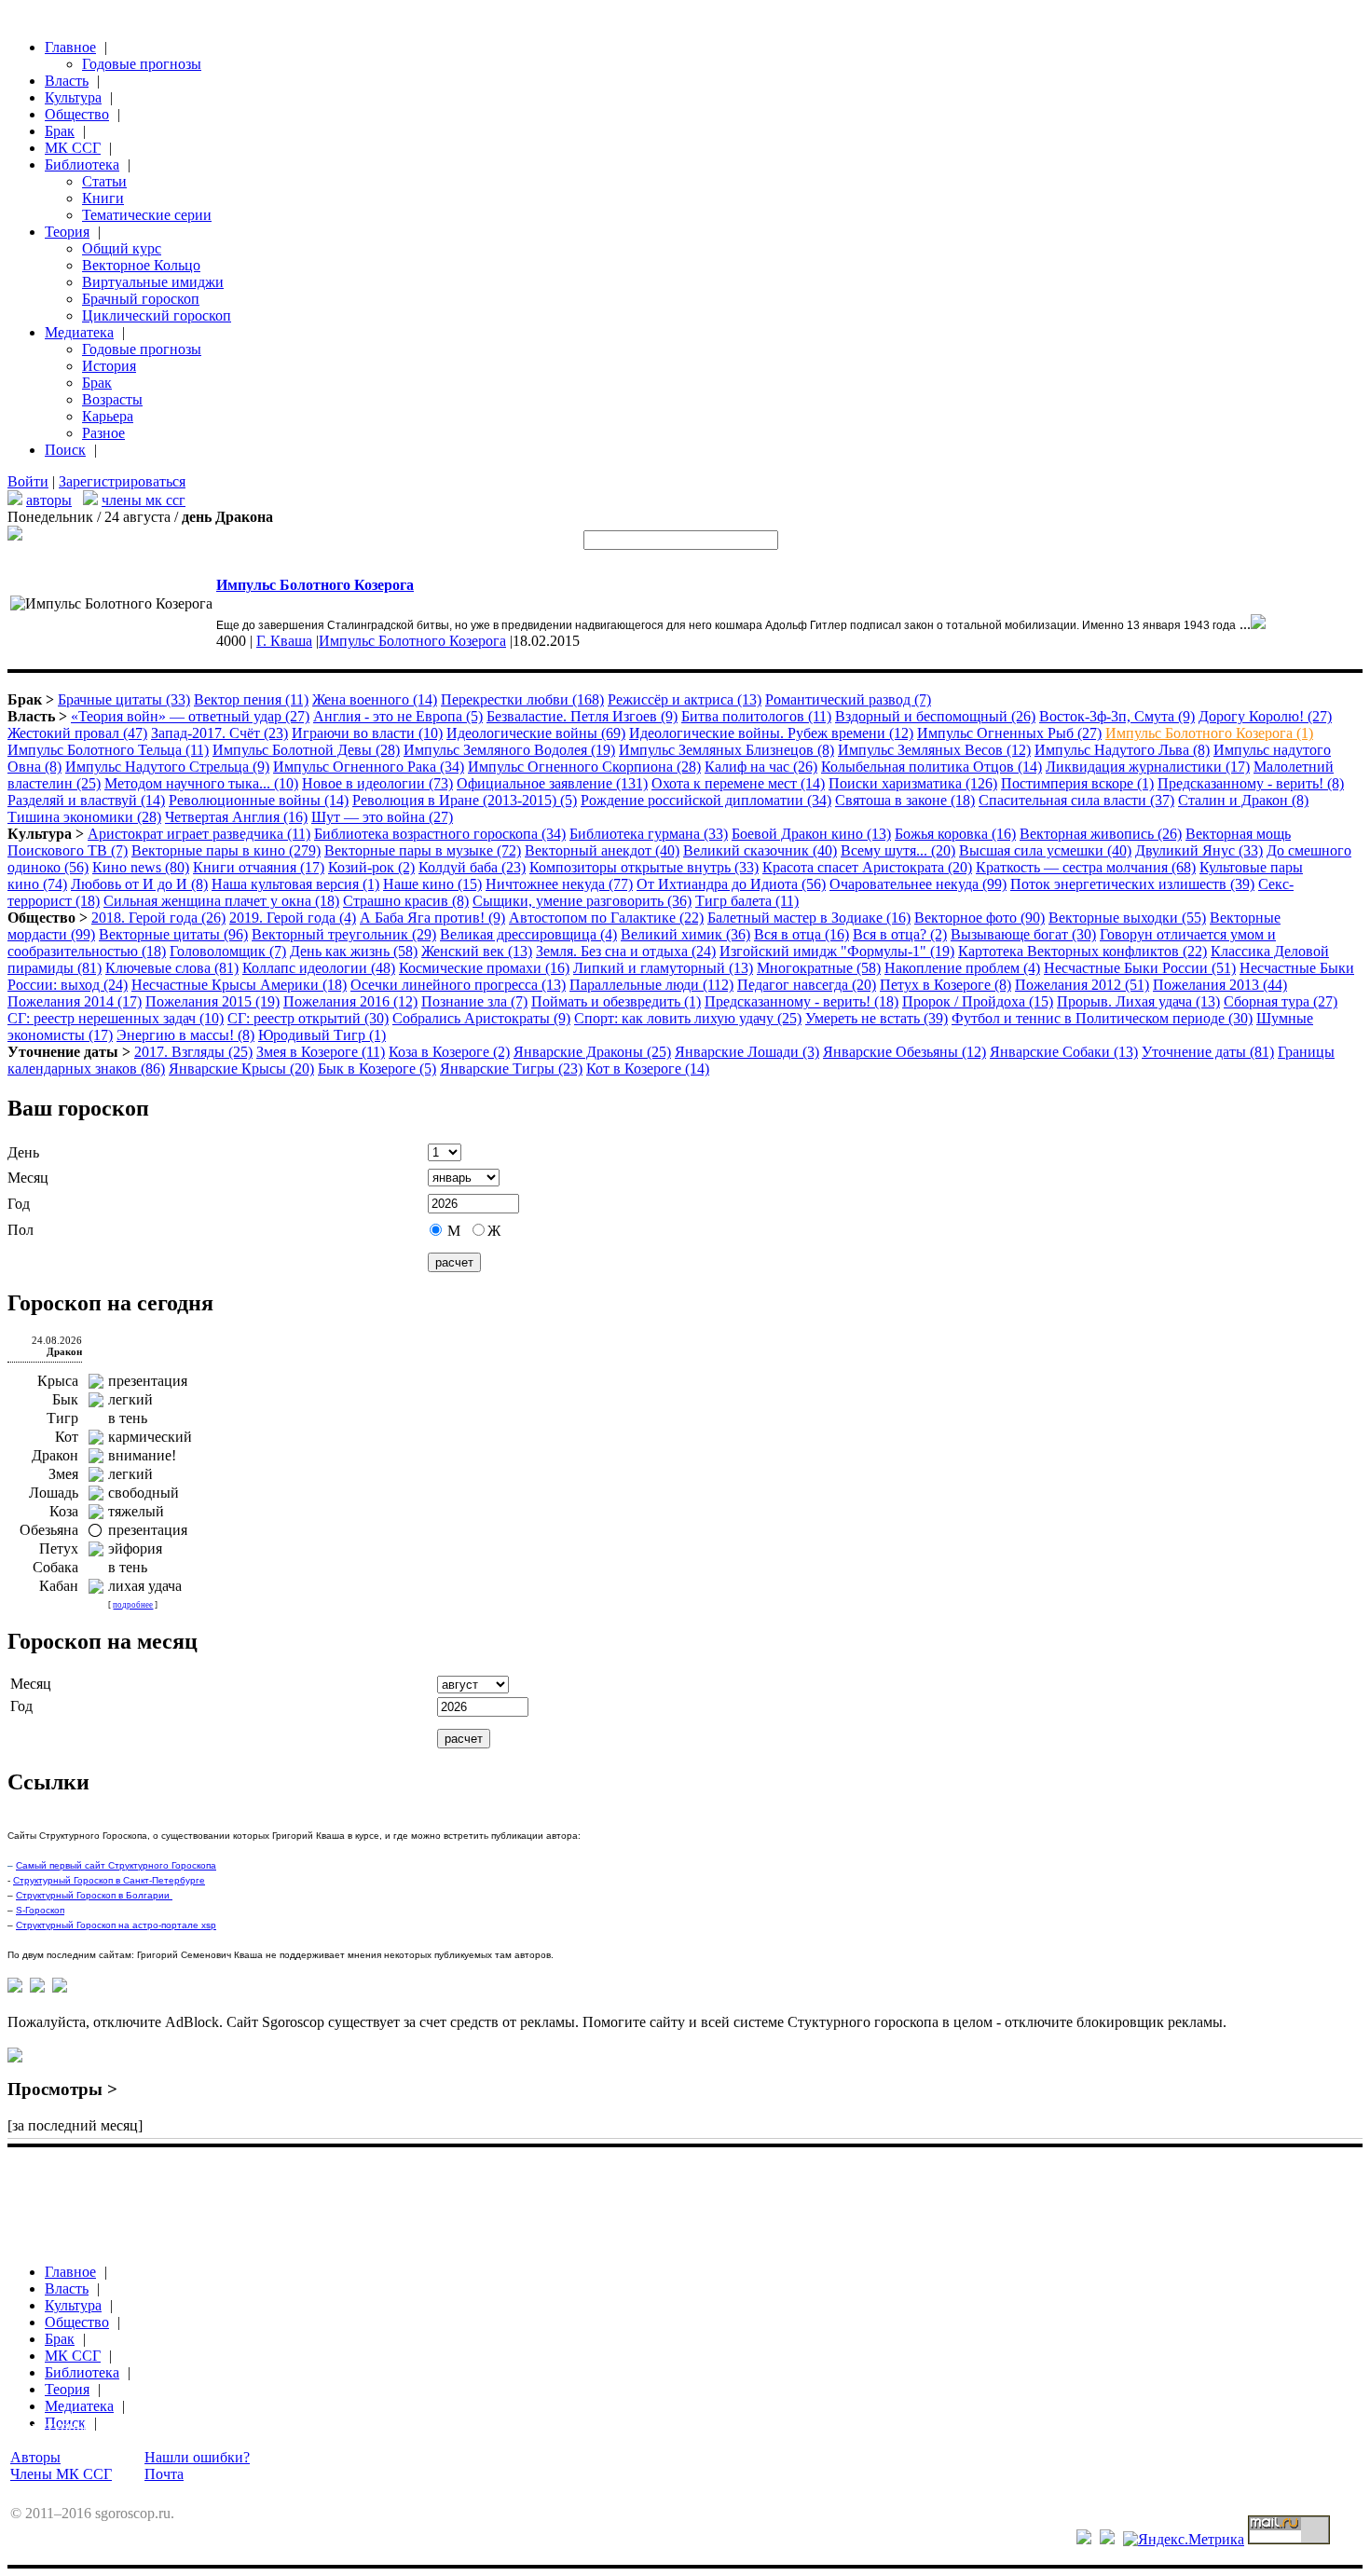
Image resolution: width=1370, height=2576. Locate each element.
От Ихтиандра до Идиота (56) (731, 884)
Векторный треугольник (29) (344, 934)
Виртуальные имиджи (153, 282)
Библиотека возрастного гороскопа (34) (440, 834)
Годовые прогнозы (142, 64)
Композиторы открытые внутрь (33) (644, 867)
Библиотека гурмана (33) (649, 834)
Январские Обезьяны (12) (904, 1052)
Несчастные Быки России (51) (1140, 968)
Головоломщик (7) (228, 951)
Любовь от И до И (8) (139, 884)
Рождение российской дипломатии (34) (706, 800)
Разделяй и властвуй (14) (86, 800)
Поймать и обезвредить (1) (616, 1001)
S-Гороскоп (40, 1910)
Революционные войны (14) (259, 800)
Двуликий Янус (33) (1199, 850)
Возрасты (112, 399)
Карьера (108, 416)
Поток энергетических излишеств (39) (1132, 884)
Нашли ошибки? (197, 2457)
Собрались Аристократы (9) (481, 1018)
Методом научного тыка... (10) (201, 783)
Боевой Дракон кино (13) (811, 834)
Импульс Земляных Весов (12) (934, 750)
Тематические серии (147, 215)
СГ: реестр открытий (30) (308, 1018)
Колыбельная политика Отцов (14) (932, 767)
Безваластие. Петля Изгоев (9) (582, 716)
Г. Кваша (284, 641)
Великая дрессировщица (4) (528, 934)
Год (19, 1204)
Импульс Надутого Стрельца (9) (167, 767)
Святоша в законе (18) (905, 800)
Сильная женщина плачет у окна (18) (221, 901)
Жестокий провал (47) (77, 733)
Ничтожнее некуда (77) (559, 884)
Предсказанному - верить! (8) (1251, 783)
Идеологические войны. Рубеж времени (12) (771, 733)
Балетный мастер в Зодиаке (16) (809, 918)
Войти (28, 481)
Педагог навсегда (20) (807, 985)
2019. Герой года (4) (293, 918)
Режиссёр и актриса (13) (685, 699)
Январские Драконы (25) (592, 1052)
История (109, 366)
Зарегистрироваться (122, 481)
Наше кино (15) (432, 884)
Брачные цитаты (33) (124, 699)
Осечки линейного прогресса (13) (458, 985)
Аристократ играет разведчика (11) (199, 834)
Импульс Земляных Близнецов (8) (726, 750)
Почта (164, 2474)
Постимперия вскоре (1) (1077, 783)
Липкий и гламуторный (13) (663, 968)
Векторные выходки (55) (1127, 918)
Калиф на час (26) (761, 767)
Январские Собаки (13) (1064, 1052)
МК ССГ (73, 148)
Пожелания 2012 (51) (1082, 985)
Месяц (28, 1178)
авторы (49, 500)
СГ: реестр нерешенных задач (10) (116, 1018)
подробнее (133, 1605)
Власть (67, 81)
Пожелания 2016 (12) (350, 1001)
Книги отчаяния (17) (259, 867)
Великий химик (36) (685, 934)
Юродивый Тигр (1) (322, 1035)
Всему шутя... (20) (898, 850)
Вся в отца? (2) (900, 934)
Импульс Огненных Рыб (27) (1009, 733)
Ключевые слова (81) (172, 968)
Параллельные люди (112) (651, 985)
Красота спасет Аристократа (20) (867, 867)
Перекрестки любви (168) (522, 699)
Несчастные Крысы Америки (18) (239, 985)
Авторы (35, 2457)
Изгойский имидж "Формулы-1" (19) (837, 951)
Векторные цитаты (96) (173, 934)
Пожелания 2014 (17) (75, 1001)
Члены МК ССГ (61, 2474)
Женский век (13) (477, 951)
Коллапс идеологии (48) (319, 968)
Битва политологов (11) (756, 716)
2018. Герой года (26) (158, 918)
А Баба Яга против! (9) (432, 918)
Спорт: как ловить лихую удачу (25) (688, 1018)
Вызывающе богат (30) (1023, 934)
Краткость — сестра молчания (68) (1086, 867)
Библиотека (82, 164)
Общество (77, 114)
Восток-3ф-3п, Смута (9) (1117, 716)
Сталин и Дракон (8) (1243, 800)
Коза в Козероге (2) (449, 1052)
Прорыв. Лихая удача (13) (1138, 1001)
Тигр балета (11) (747, 901)
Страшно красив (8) (406, 901)
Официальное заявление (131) (552, 783)
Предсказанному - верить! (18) (801, 1001)
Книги (103, 198)
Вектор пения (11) (251, 699)
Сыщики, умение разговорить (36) (582, 901)
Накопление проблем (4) (962, 968)
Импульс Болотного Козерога (412, 641)
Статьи (104, 181)
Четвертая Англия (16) (236, 817)
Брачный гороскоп (141, 299)
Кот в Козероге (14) (648, 1069)
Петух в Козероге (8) (945, 985)
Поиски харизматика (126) (913, 783)
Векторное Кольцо (141, 265)
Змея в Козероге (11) (321, 1052)
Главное (70, 47)
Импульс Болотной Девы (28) (306, 750)
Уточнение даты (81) (1208, 1052)
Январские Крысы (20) (241, 1069)
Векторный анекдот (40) (602, 850)
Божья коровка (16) (955, 834)
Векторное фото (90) (980, 918)
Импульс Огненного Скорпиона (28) (584, 767)
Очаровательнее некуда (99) (918, 884)
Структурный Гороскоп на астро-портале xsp (116, 1925)
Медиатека (79, 332)
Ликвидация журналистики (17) (1148, 767)
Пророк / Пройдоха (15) (978, 1001)
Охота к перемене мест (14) (738, 783)
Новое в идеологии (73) (377, 783)
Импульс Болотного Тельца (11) (108, 750)
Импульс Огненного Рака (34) (369, 767)
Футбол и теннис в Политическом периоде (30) (1102, 1018)
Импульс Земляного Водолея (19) (509, 750)
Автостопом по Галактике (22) (606, 918)
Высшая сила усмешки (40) (1045, 850)
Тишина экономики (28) (84, 817)
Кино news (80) (141, 867)
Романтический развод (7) (848, 699)
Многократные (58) (819, 968)
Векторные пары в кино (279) (226, 850)
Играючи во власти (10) (367, 733)
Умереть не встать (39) (877, 1018)
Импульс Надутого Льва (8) (1122, 750)
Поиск (65, 450)
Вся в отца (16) (801, 934)
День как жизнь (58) (354, 951)
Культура (73, 97)
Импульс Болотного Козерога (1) (1209, 733)
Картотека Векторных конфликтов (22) (1082, 951)
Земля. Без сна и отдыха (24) (626, 951)
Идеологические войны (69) (536, 733)
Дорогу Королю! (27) (1265, 716)
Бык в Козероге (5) (377, 1069)
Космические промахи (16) (484, 968)
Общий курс (122, 248)
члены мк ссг (144, 500)
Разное (103, 433)
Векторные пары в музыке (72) (423, 850)
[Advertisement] (347, 2181)
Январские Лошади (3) (747, 1052)
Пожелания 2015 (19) (212, 1001)
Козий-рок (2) (371, 867)
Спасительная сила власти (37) (1076, 800)
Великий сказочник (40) (760, 850)
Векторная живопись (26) (1101, 834)
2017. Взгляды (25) (193, 1052)
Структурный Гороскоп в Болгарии (94, 1895)
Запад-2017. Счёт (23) (219, 733)
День (23, 1152)
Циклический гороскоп (157, 315)
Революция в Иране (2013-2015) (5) (465, 800)
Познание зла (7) (474, 1001)
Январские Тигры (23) (511, 1069)
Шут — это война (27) (382, 817)
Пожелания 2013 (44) (1220, 985)
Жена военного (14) (375, 699)
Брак (60, 131)
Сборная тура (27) (1281, 1001)
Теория (67, 232)
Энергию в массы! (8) (185, 1035)
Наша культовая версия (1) (295, 884)
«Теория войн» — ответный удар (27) (190, 716)
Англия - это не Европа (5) (398, 716)
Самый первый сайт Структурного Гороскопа (116, 1865)
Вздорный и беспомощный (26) (935, 716)
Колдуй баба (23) (472, 867)
